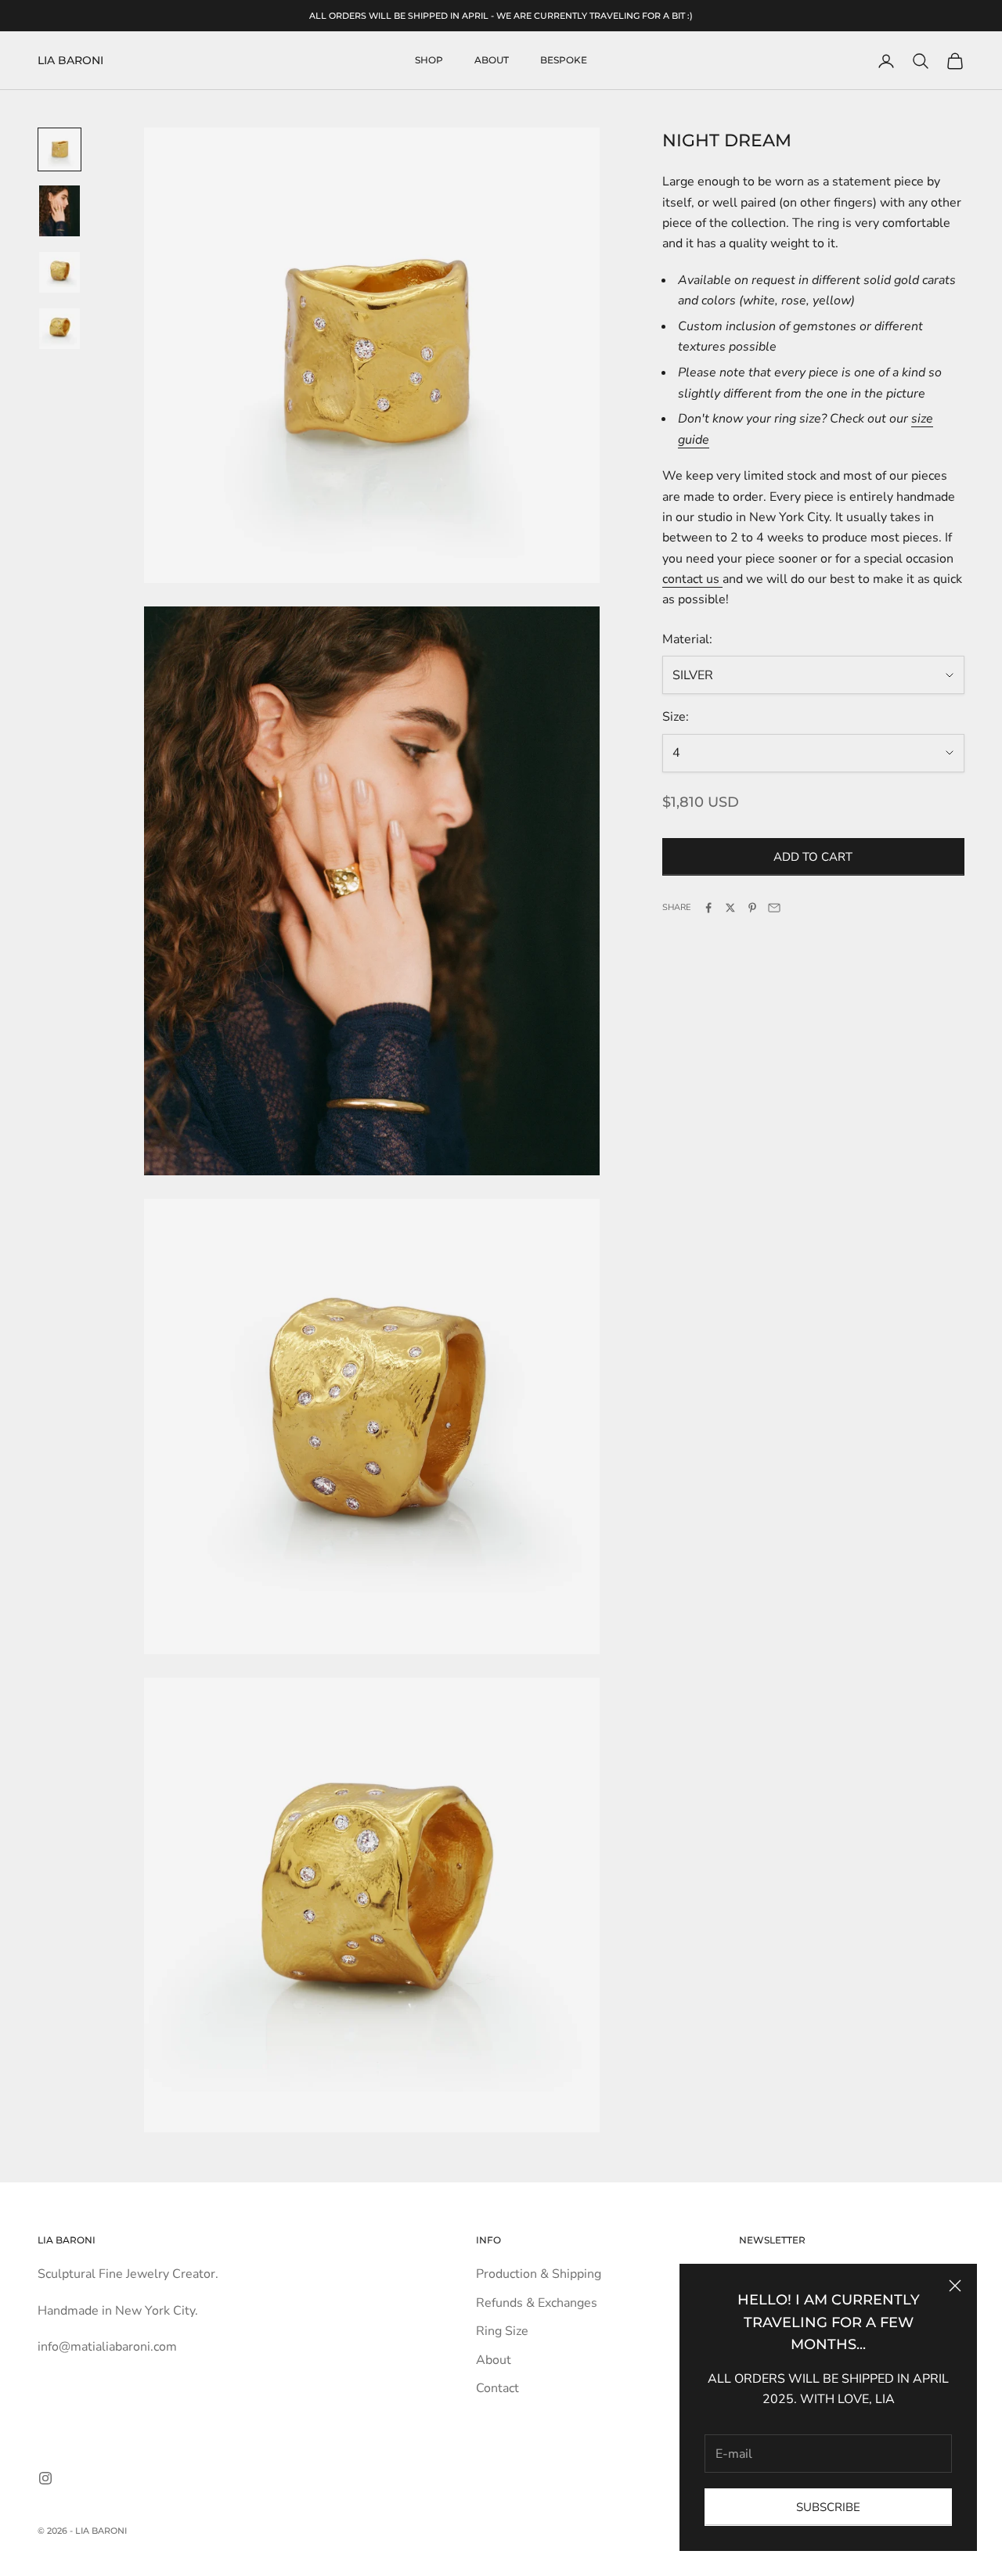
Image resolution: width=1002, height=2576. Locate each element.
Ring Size (502, 2331)
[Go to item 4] (59, 329)
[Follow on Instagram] (45, 2478)
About (492, 61)
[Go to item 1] (59, 149)
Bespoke (564, 61)
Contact (497, 2388)
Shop (429, 61)
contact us (692, 579)
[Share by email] (774, 908)
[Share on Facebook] (708, 908)
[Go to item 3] (59, 272)
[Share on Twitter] (730, 908)
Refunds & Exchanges (537, 2303)
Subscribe (828, 2507)
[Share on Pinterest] (752, 908)
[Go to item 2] (59, 211)
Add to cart (813, 857)
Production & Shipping (539, 2274)
